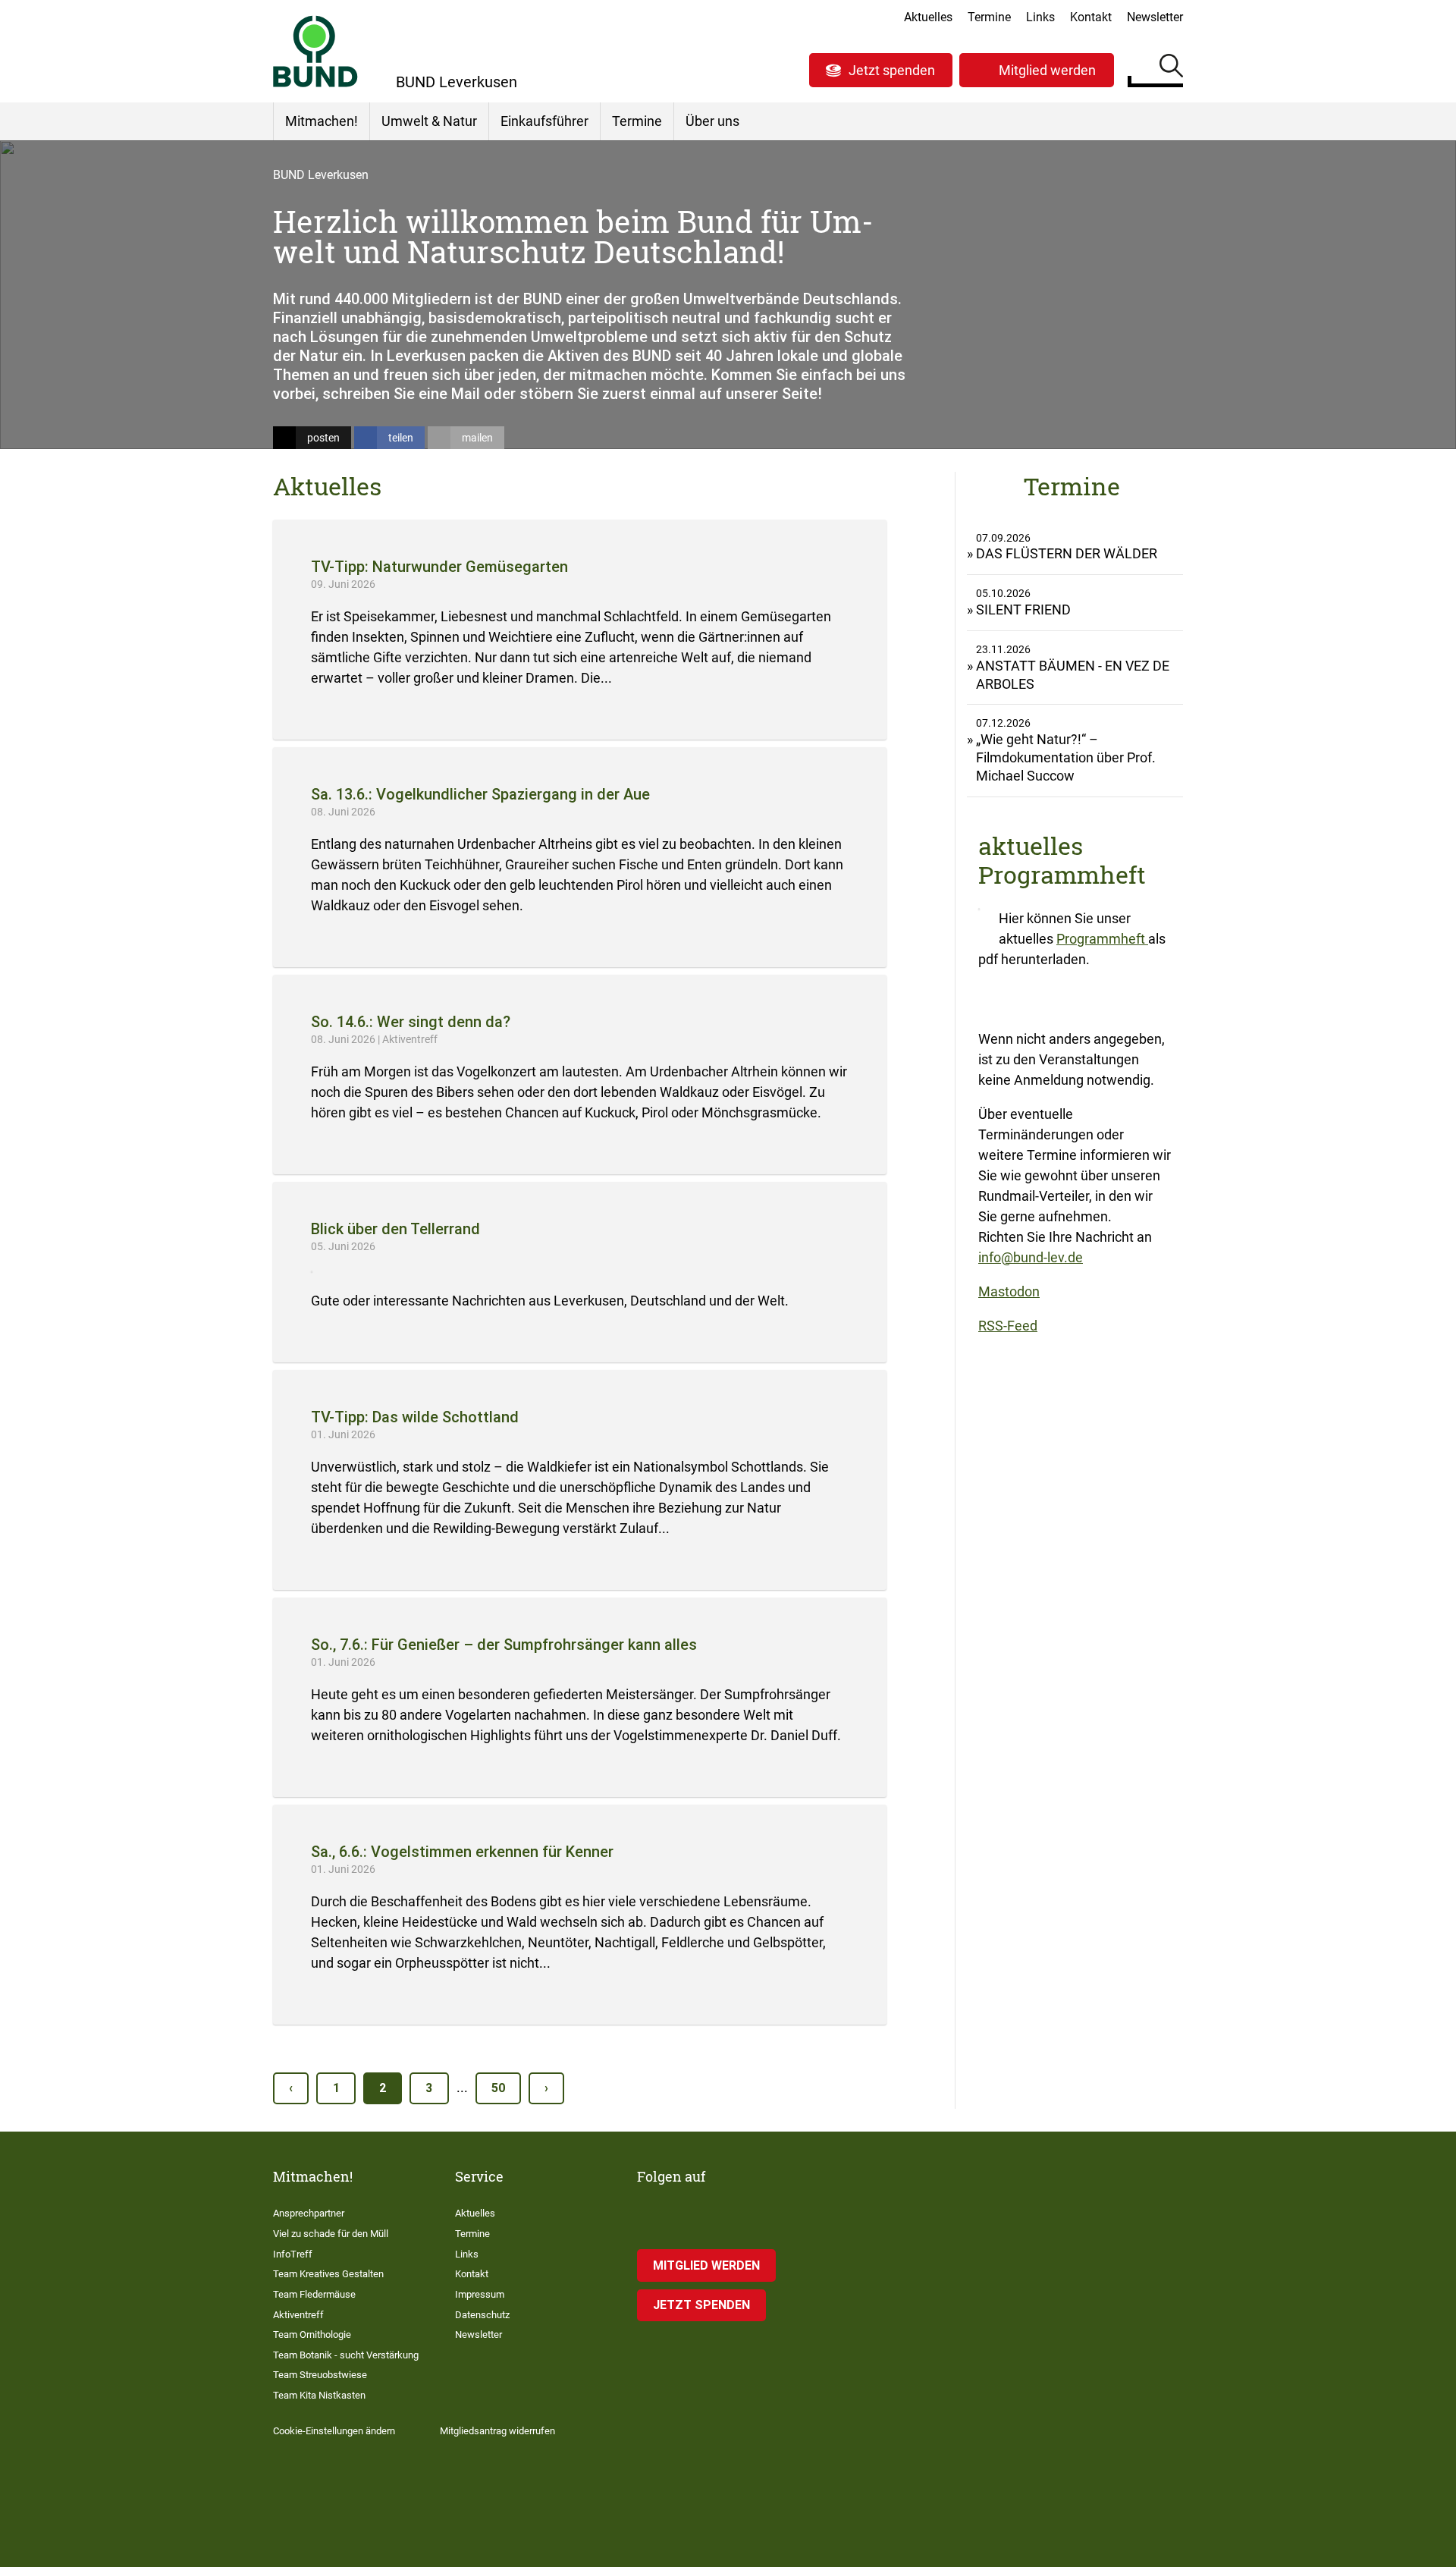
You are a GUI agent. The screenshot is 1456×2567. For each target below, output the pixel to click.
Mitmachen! (322, 121)
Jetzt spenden (892, 70)
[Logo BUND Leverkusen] (315, 51)
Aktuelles (928, 17)
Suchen (1171, 68)
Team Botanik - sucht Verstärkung (346, 2355)
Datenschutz (482, 2315)
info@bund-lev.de (1031, 1257)
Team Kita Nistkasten (319, 2395)
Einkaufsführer (544, 121)
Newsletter (1155, 17)
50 (498, 2088)
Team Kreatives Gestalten (328, 2274)
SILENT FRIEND (1023, 610)
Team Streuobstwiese (320, 2375)
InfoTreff (293, 2254)
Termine (989, 17)
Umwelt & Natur (429, 121)
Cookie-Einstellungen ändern (334, 2431)
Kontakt (1091, 17)
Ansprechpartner (309, 2213)
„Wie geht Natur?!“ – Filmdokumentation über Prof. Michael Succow (1066, 757)
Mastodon (1009, 1291)
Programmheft (1102, 939)
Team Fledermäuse (314, 2294)
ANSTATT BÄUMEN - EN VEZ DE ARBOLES (1073, 675)
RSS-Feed (1008, 1326)
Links (1040, 17)
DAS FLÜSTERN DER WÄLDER (1067, 553)
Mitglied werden (1047, 70)
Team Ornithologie (312, 2334)
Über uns (712, 121)
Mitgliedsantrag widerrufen (497, 2431)
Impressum (480, 2294)
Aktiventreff (298, 2315)
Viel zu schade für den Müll (331, 2234)
